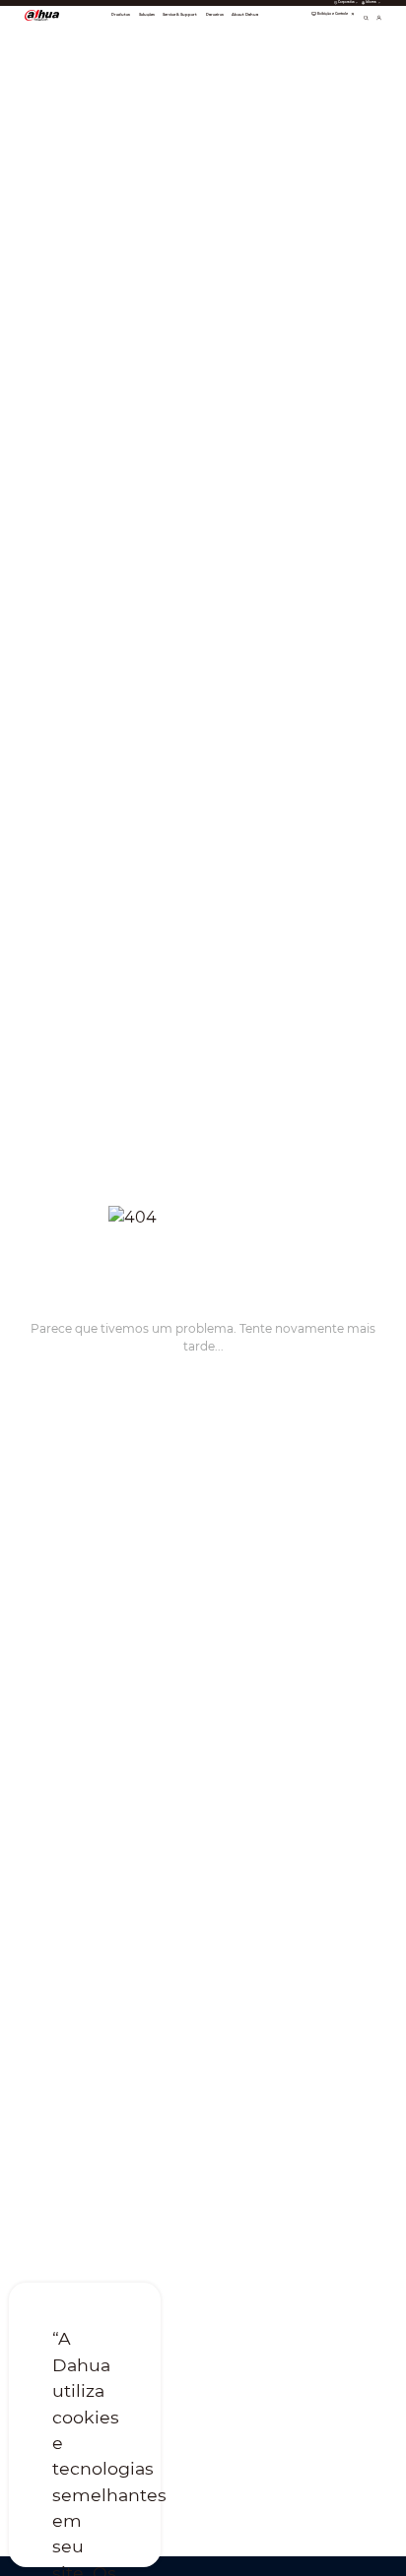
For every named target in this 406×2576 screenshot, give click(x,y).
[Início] (42, 15)
